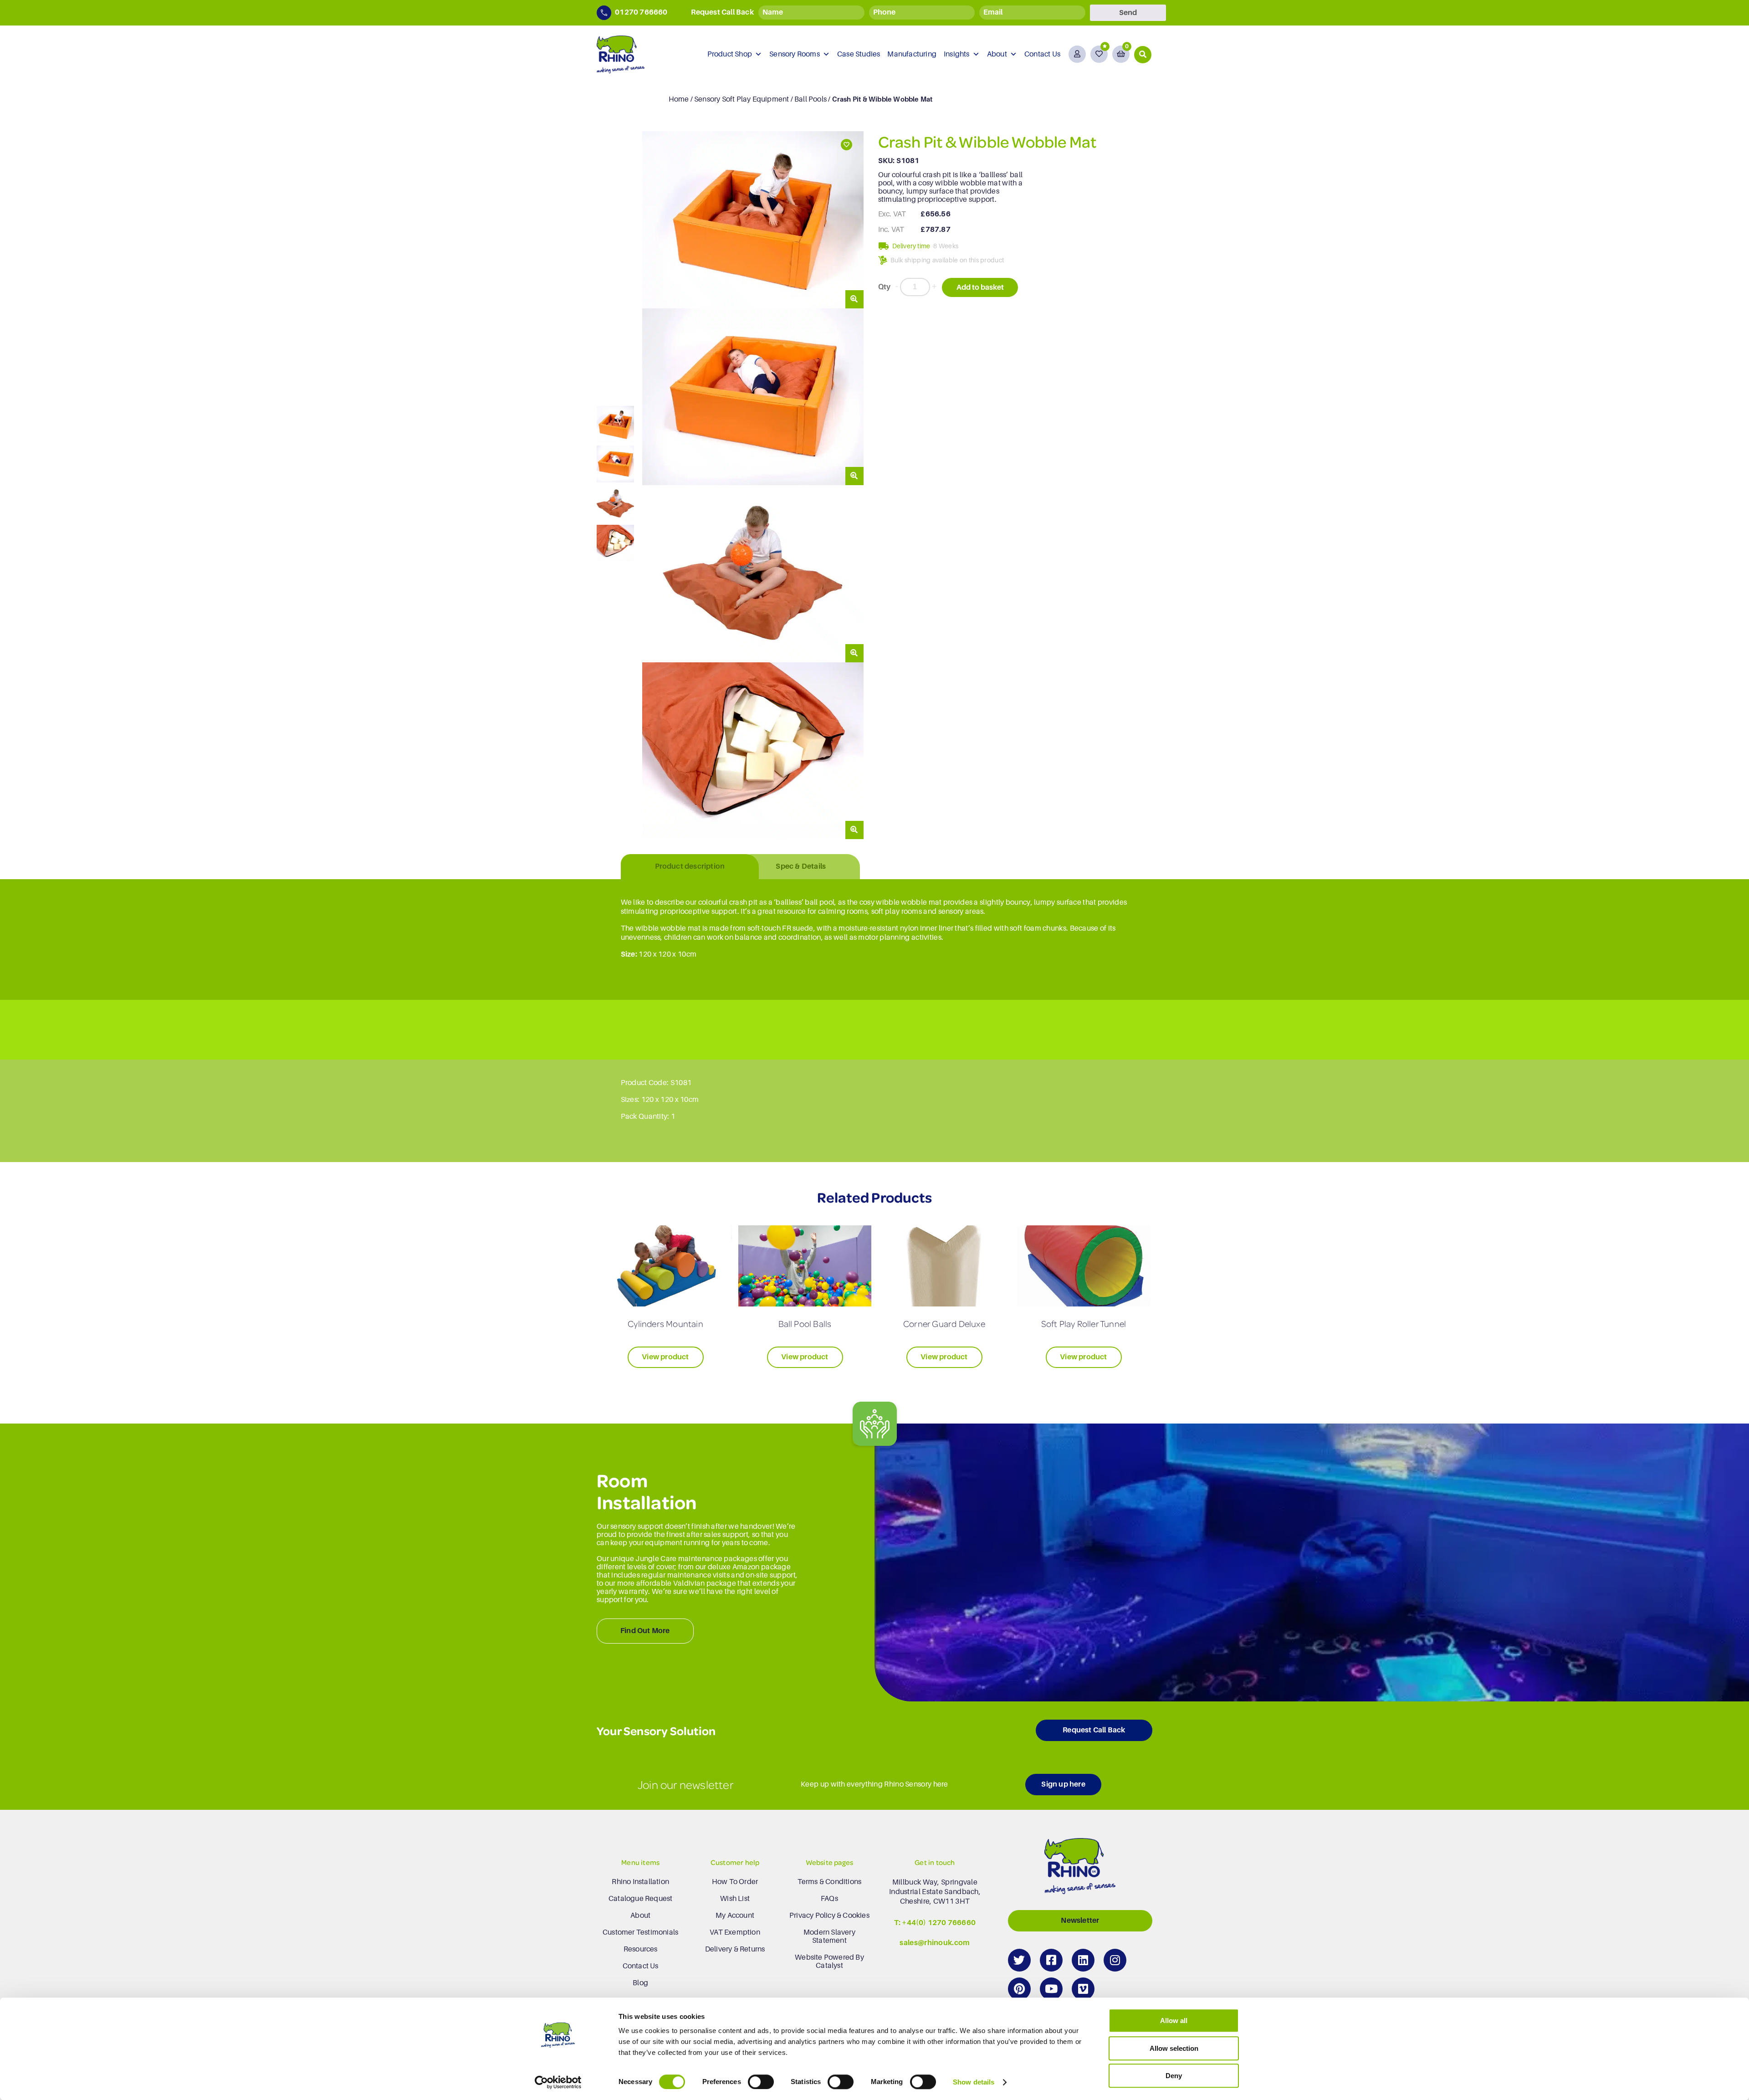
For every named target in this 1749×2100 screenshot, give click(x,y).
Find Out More (645, 1631)
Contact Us (1042, 54)
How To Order (735, 1882)
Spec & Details (801, 866)
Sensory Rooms (795, 54)
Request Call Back (1094, 1730)
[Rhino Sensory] (621, 54)
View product (665, 1357)
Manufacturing (912, 54)
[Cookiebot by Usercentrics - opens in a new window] (558, 2082)
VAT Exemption (735, 1932)
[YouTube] (1051, 1989)
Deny (1174, 2076)
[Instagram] (1115, 1960)
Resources (641, 1949)
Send (1128, 13)
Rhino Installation (640, 1882)
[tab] (690, 867)
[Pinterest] (1019, 1989)
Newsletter (1080, 1921)
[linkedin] (1083, 1960)
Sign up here (1063, 1784)
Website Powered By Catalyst (829, 1962)
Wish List (735, 1899)
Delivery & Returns (735, 1949)
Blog (640, 1983)
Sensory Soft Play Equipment (742, 99)
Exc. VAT (892, 214)
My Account (735, 1916)
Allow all (1174, 2021)
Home (679, 99)
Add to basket (980, 287)
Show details (974, 2082)
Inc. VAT (891, 230)
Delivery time (911, 246)
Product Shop (730, 54)
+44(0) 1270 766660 (939, 1923)
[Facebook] (1051, 1960)
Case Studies (859, 54)
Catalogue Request (640, 1899)
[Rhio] (1080, 1868)
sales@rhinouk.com (935, 1943)
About (997, 54)
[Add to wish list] (846, 145)
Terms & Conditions (830, 1882)
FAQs (829, 1899)
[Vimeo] (1083, 1989)
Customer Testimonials (640, 1932)
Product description (690, 866)
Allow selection (1174, 2048)
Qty (885, 287)
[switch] (761, 2082)
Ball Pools (811, 99)
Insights (957, 54)
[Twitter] (1019, 1960)
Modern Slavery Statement (829, 1936)
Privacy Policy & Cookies (829, 1916)
